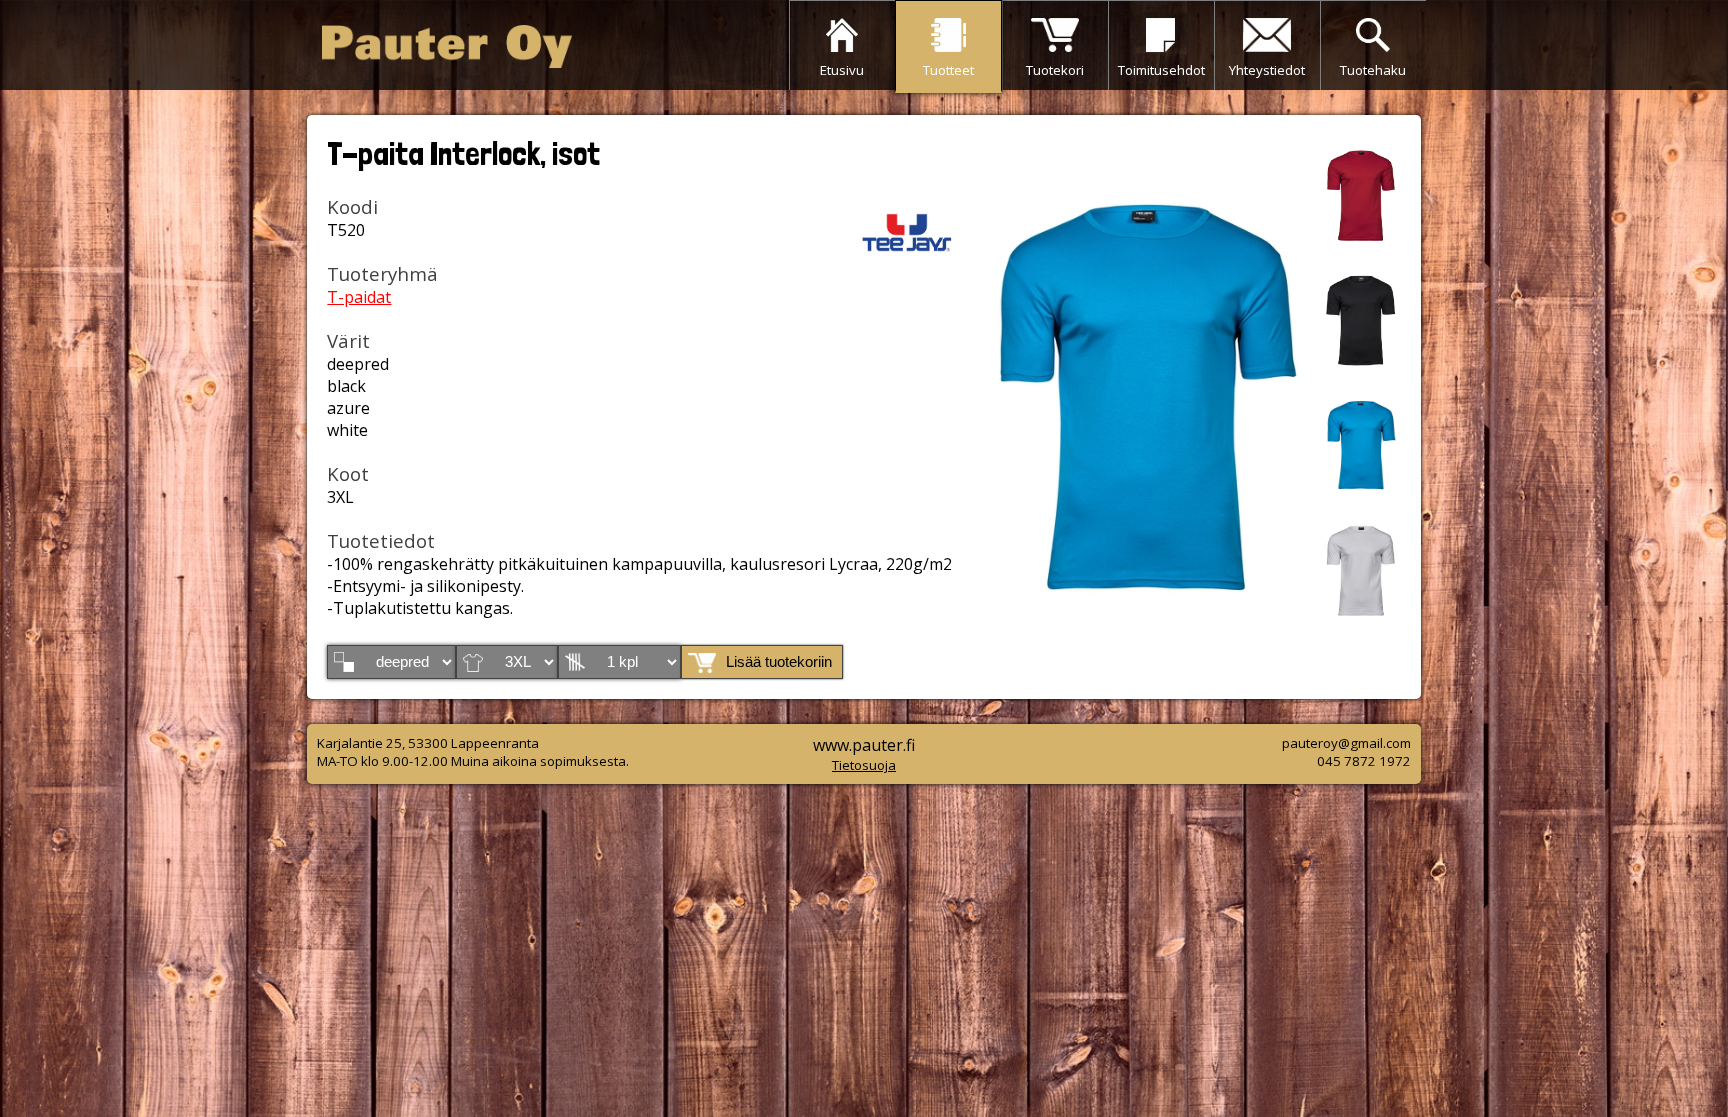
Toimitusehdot (1161, 70)
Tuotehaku (1373, 70)
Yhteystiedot (1267, 70)
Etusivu (842, 70)
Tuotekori (1055, 70)
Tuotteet (948, 70)
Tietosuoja (864, 765)
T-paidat (359, 297)
